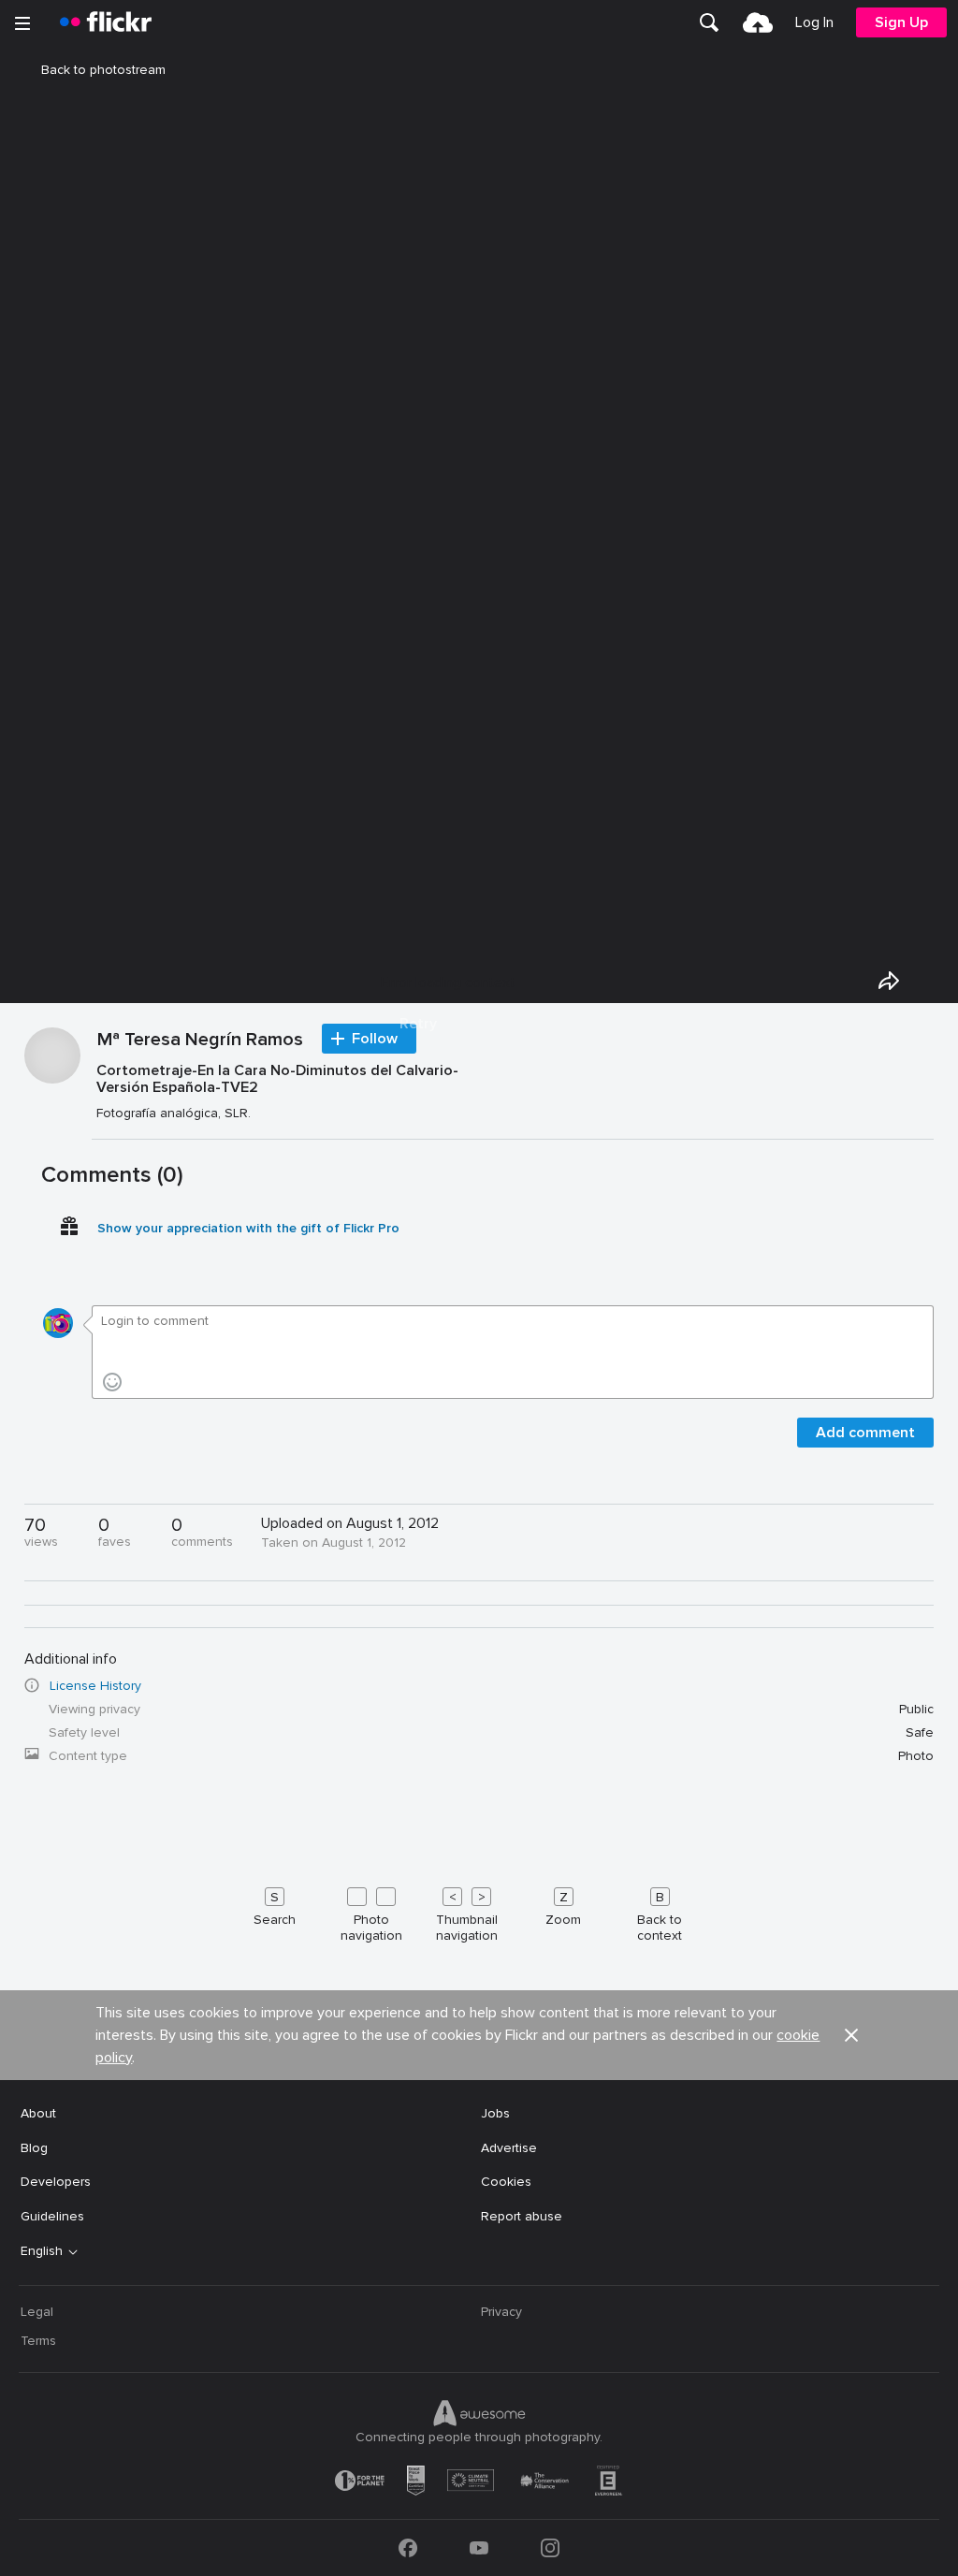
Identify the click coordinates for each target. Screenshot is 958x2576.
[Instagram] (550, 2548)
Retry (418, 1024)
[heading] (106, 22)
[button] (851, 2035)
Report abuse (522, 2216)
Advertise (509, 2148)
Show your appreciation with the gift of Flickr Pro (248, 1228)
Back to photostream (103, 70)
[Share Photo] (889, 981)
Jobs (495, 2113)
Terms (38, 2341)
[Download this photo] (932, 981)
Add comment (865, 1433)
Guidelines (52, 2216)
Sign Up (901, 22)
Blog (34, 2148)
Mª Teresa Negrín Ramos (200, 1041)
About (38, 2113)
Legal (37, 2312)
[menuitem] (709, 22)
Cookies (506, 2182)
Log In (814, 22)
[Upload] (758, 22)
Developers (56, 2182)
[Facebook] (408, 2548)
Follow (375, 1039)
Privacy (501, 2312)
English (42, 2251)
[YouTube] (479, 2548)
